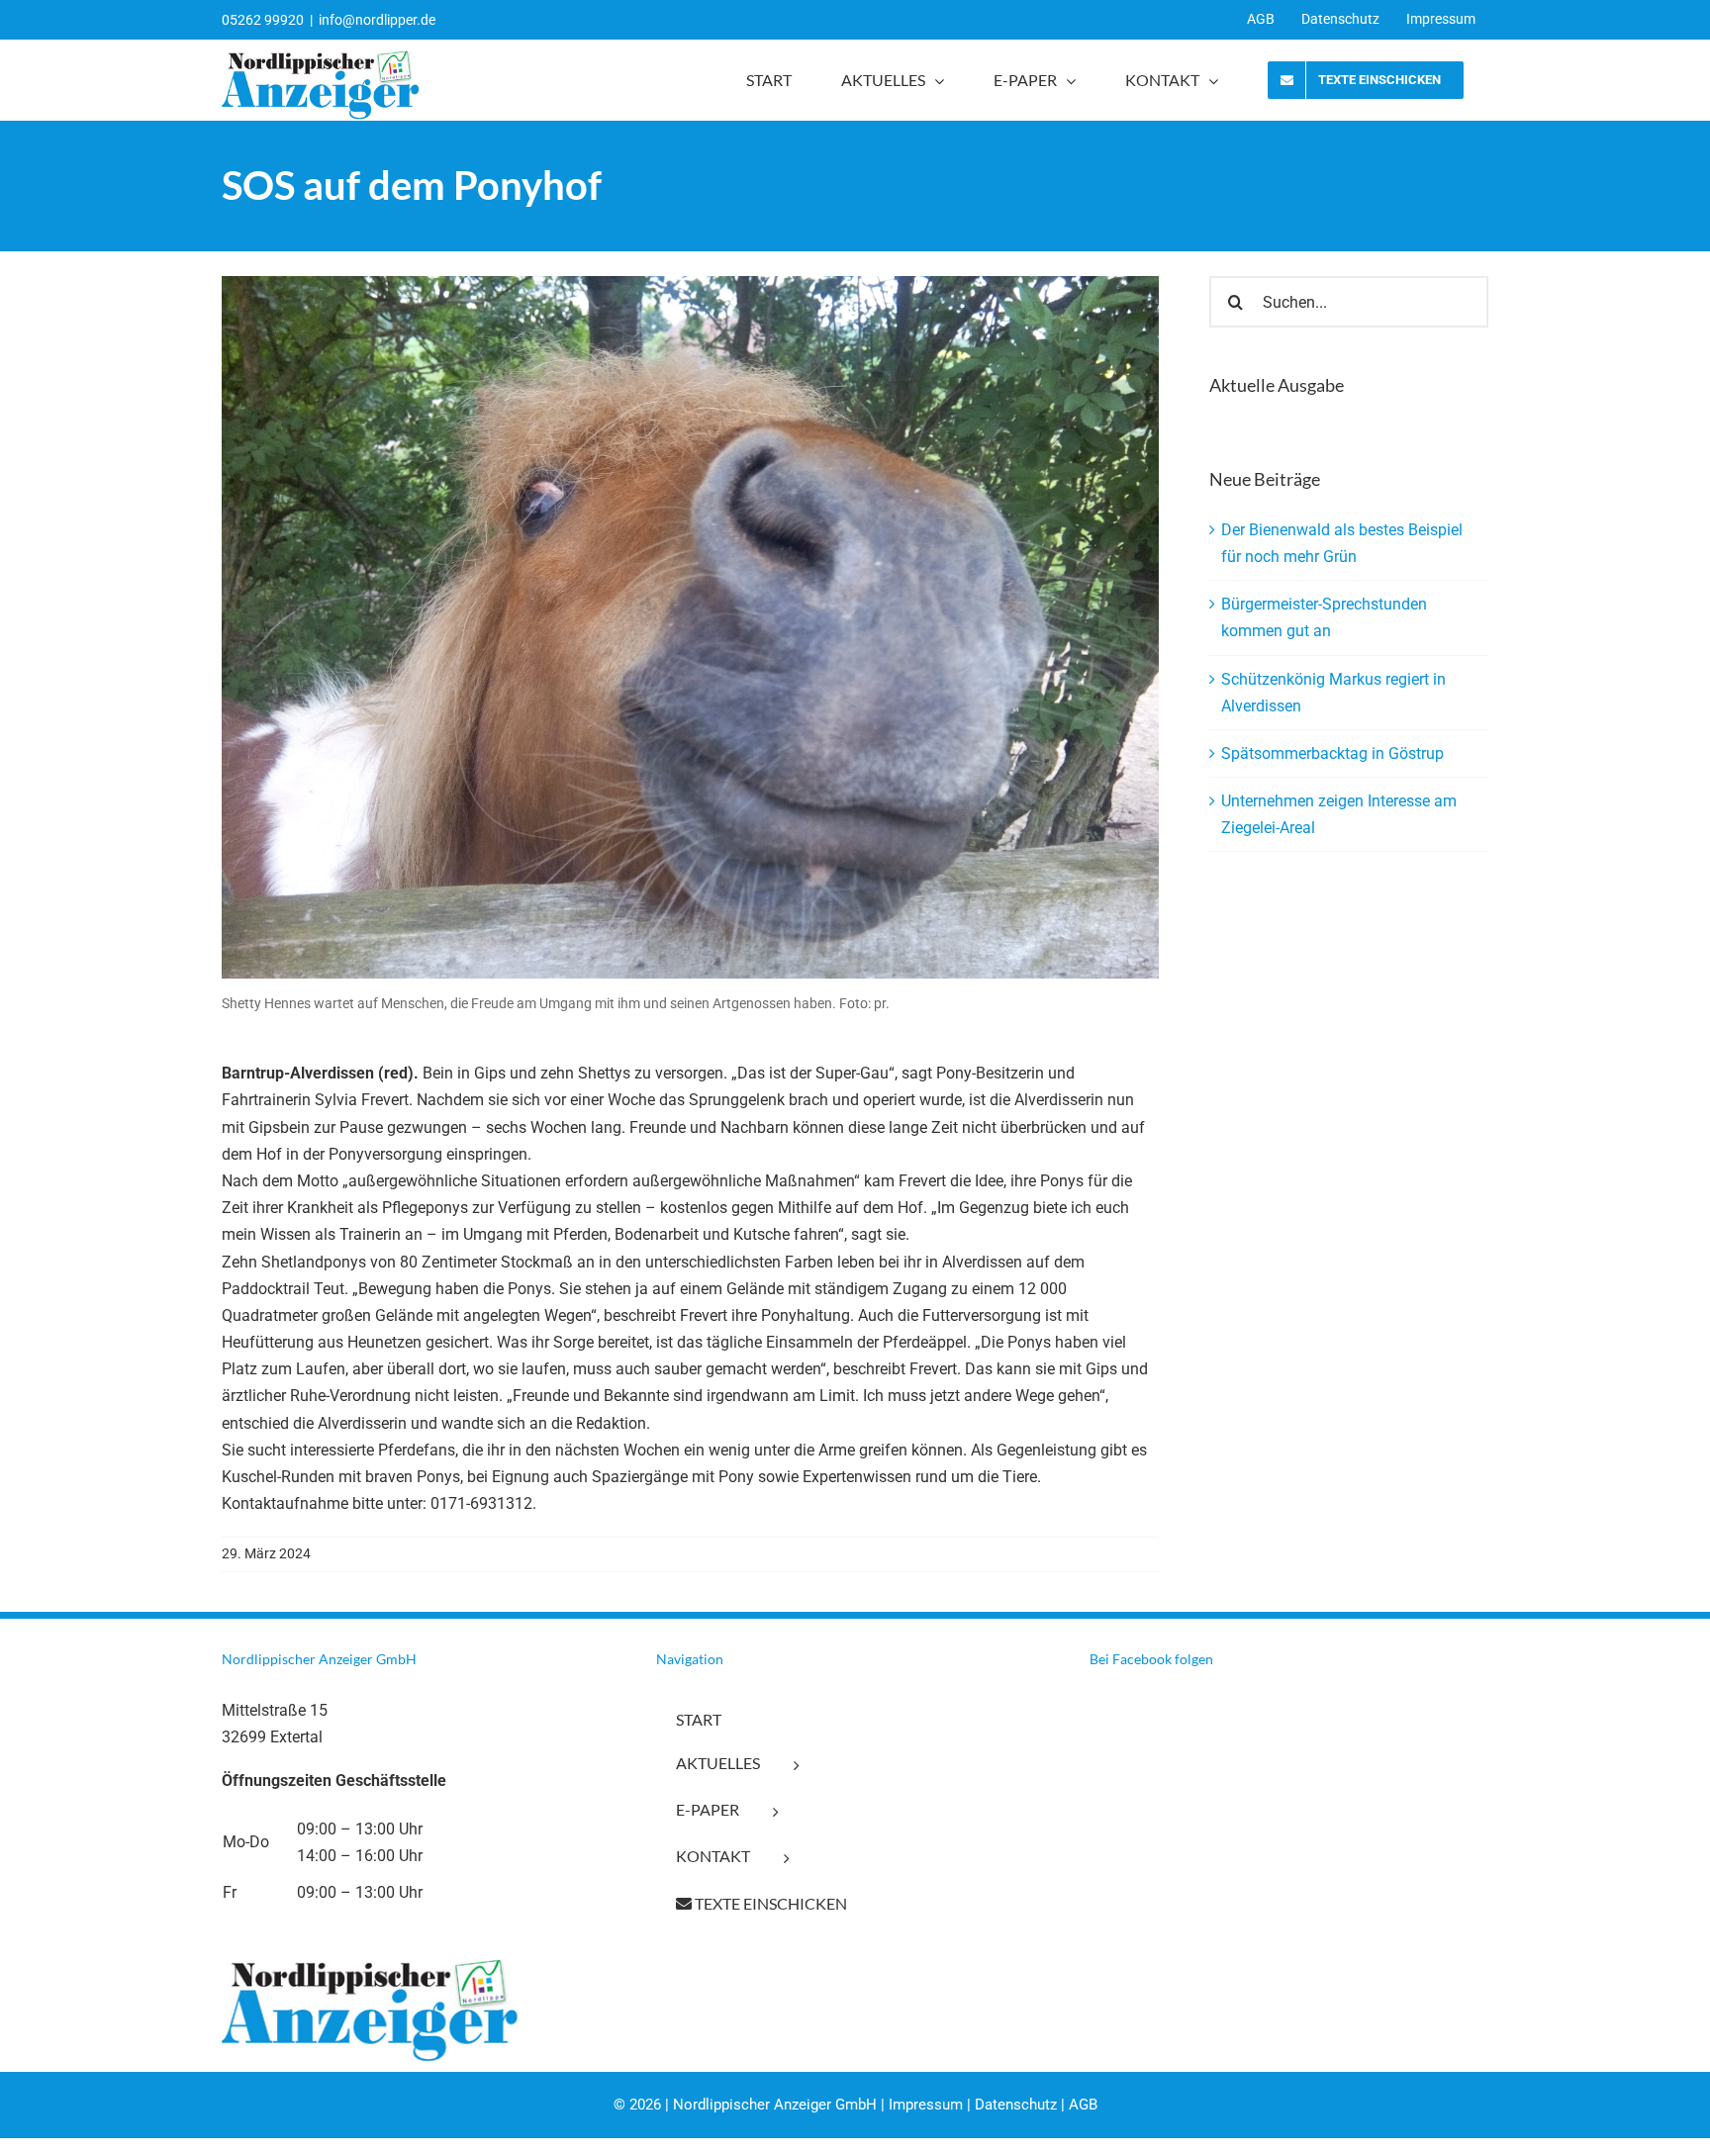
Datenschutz (1016, 2105)
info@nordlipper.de (377, 20)
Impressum (926, 2105)
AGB (1083, 2105)
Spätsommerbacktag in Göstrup (1332, 753)
